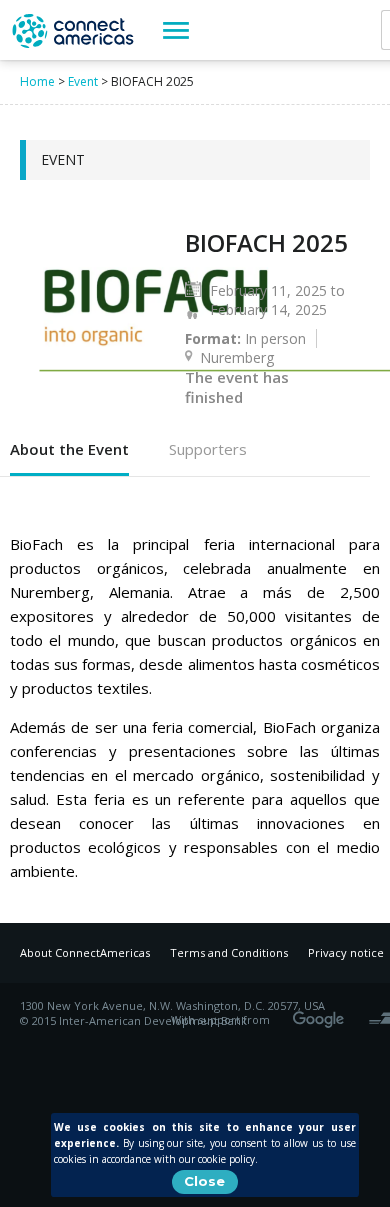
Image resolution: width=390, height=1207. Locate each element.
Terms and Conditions (229, 952)
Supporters (208, 449)
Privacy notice (346, 952)
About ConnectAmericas (85, 952)
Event (83, 81)
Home (37, 81)
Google (322, 1013)
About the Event (69, 449)
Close (204, 1181)
